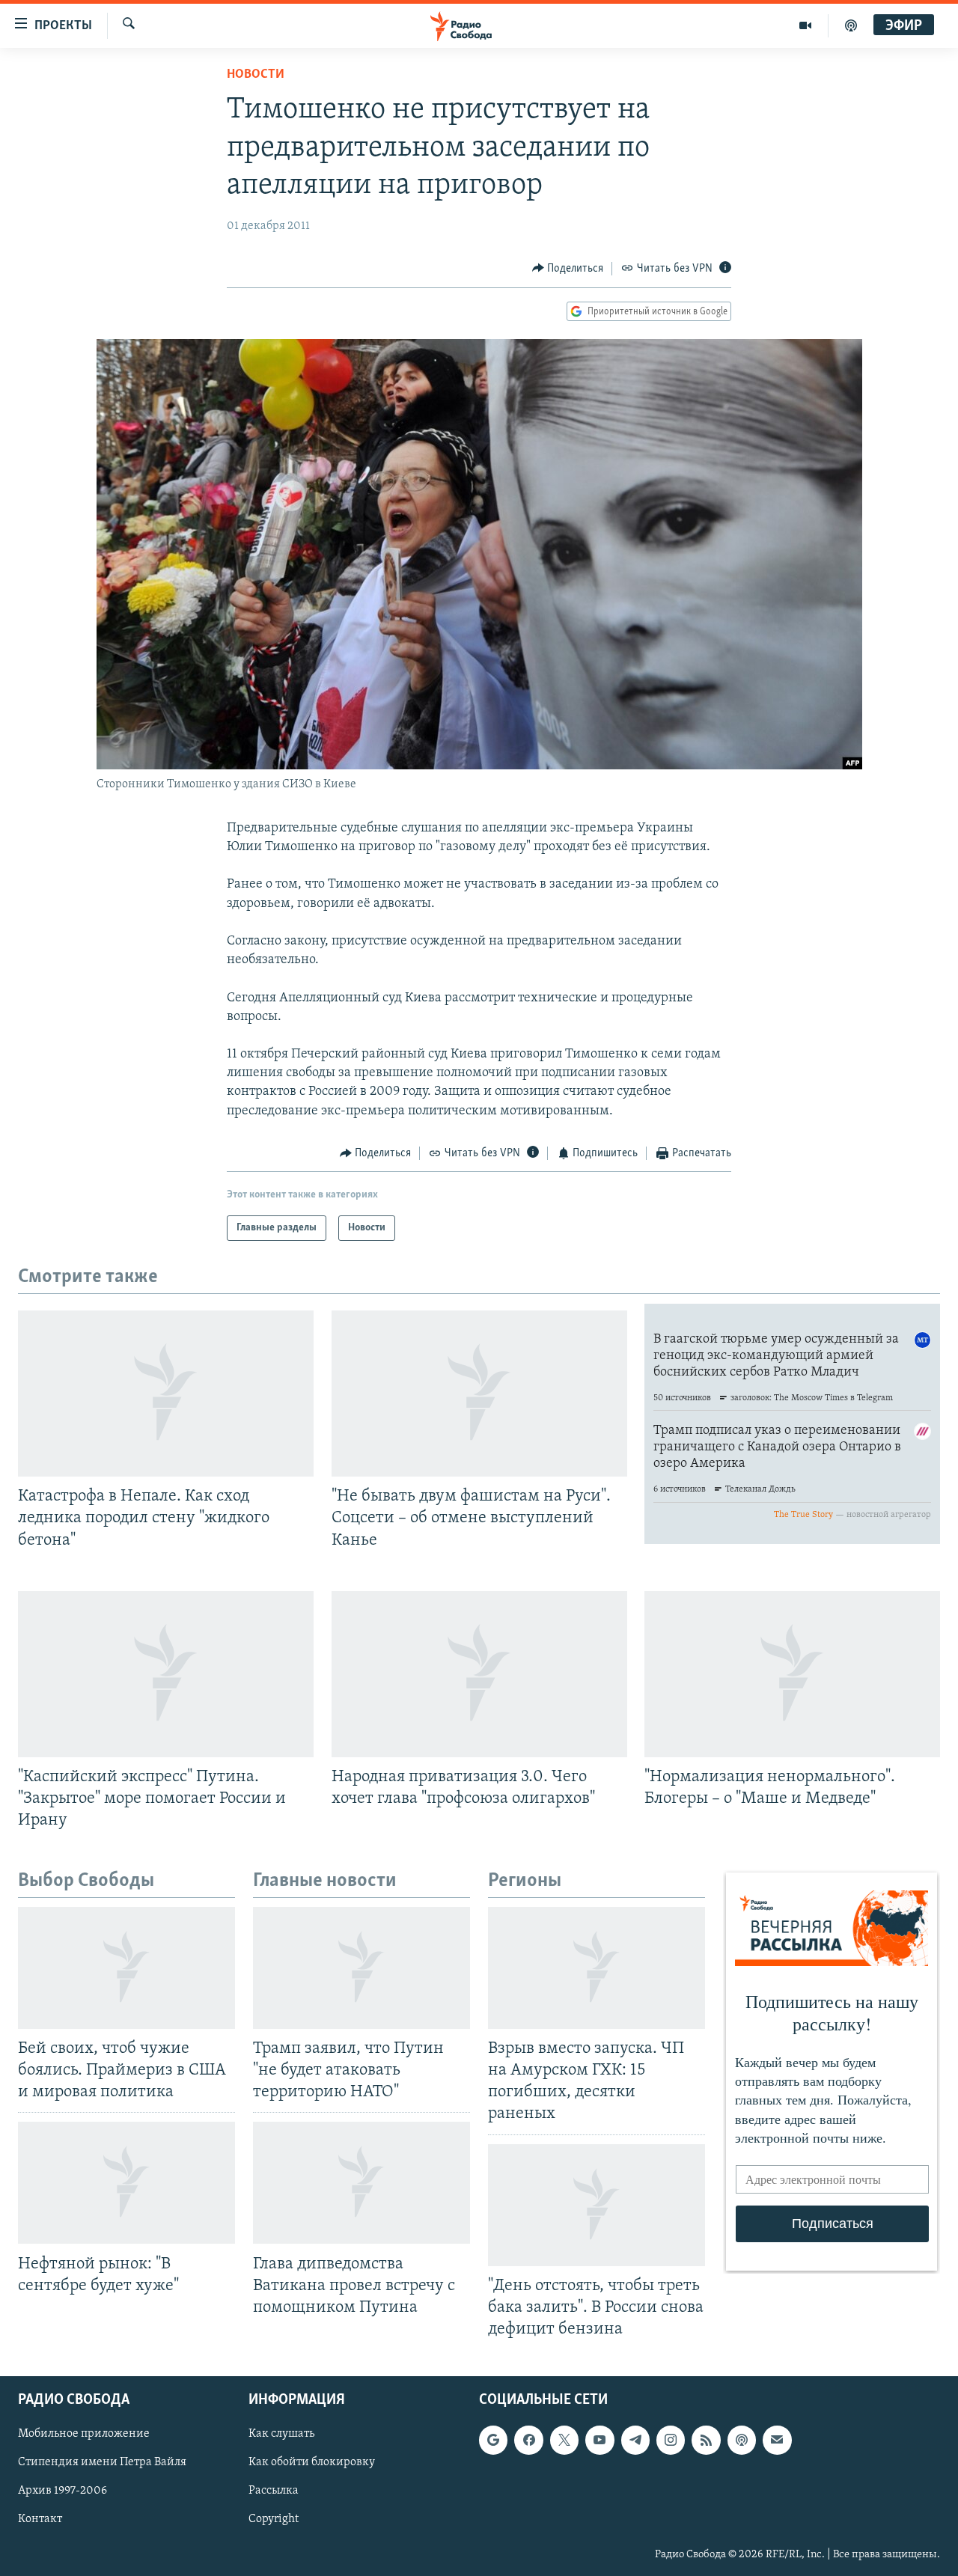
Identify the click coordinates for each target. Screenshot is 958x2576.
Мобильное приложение (84, 2434)
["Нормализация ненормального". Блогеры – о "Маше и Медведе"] (792, 1674)
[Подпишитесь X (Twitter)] (564, 2440)
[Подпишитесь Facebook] (528, 2440)
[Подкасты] (742, 2440)
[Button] (568, 269)
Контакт (40, 2519)
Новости (256, 75)
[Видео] (806, 25)
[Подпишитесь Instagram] (671, 2440)
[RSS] (706, 2440)
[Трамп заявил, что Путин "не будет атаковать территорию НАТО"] (361, 1968)
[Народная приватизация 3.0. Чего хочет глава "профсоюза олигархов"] (479, 1674)
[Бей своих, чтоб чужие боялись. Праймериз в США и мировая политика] (126, 1968)
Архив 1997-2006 (62, 2491)
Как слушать (281, 2434)
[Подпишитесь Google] (493, 2440)
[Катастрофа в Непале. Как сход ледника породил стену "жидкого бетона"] (166, 1394)
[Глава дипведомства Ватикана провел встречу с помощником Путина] (361, 2183)
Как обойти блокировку (312, 2462)
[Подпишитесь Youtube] (599, 2440)
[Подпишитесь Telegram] (635, 2440)
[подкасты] (851, 25)
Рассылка (274, 2491)
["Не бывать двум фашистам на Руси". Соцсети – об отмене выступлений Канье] (479, 1394)
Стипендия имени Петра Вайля (102, 2462)
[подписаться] (777, 2440)
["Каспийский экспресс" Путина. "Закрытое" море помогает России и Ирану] (166, 1674)
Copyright (274, 2519)
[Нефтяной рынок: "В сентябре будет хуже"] (126, 2183)
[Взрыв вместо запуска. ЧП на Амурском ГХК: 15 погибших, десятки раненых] (597, 1968)
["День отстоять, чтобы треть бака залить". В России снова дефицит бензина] (597, 2205)
